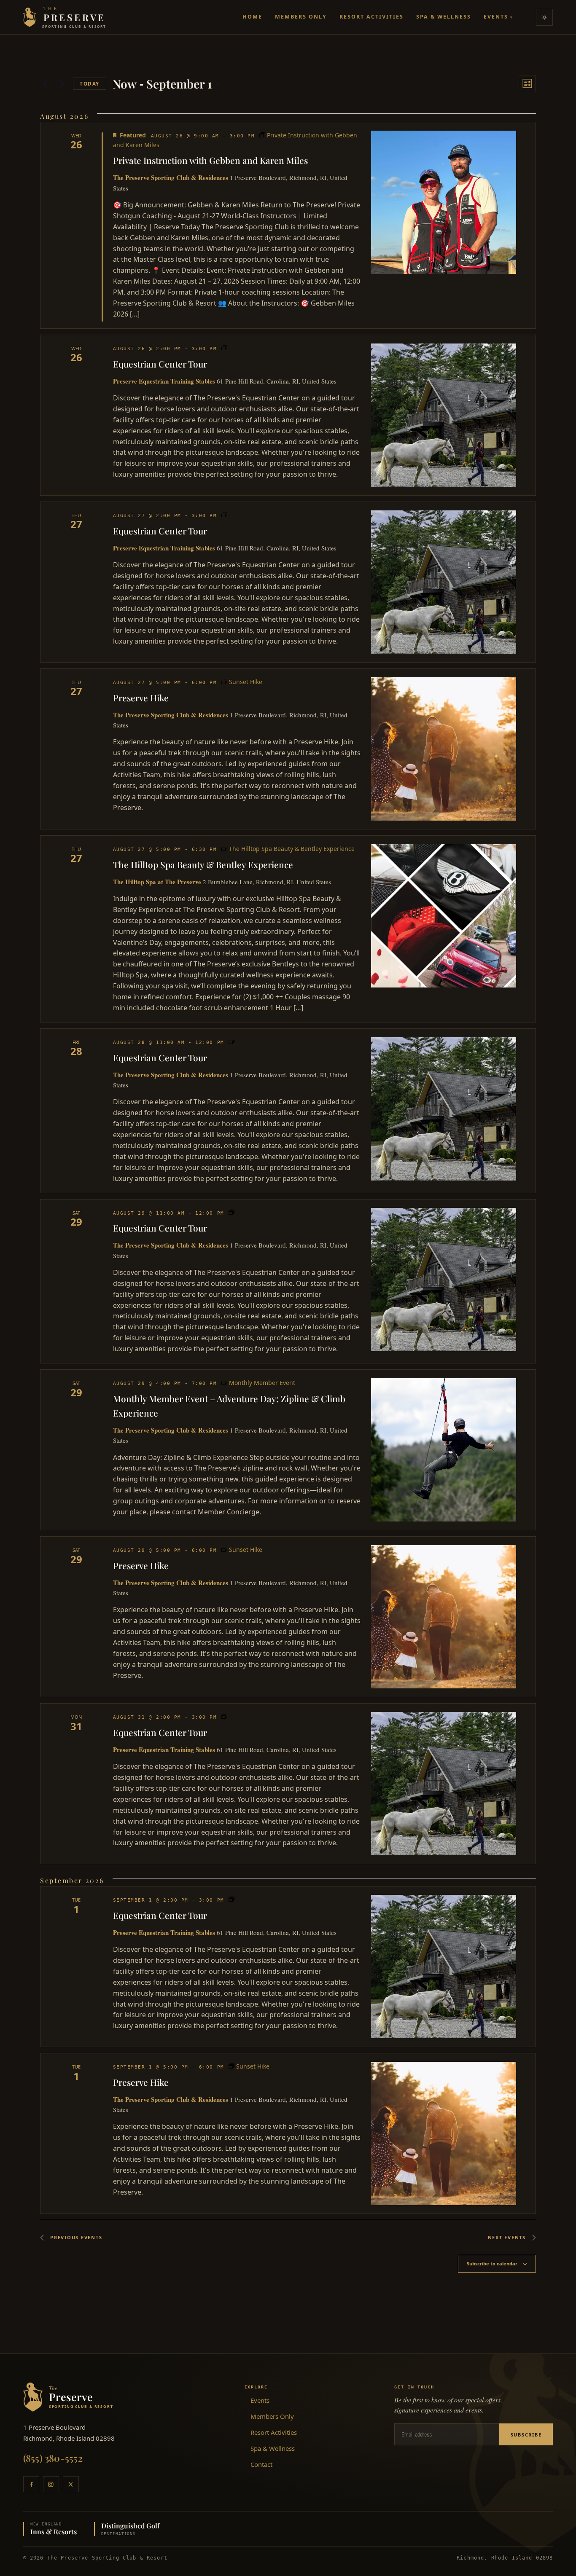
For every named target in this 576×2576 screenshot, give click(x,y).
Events (498, 17)
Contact (261, 2464)
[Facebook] (31, 2484)
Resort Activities (371, 17)
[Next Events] (62, 84)
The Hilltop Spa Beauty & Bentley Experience (203, 864)
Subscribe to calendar (492, 2263)
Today (90, 84)
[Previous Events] (45, 84)
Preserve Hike (141, 698)
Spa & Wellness (444, 17)
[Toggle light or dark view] (544, 17)
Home (252, 17)
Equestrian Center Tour (160, 364)
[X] (71, 2484)
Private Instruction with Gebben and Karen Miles (210, 160)
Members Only (301, 17)
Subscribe (526, 2435)
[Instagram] (51, 2484)
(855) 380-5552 (53, 2458)
